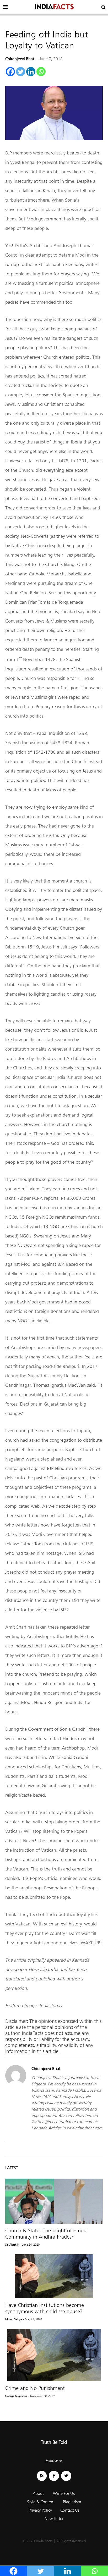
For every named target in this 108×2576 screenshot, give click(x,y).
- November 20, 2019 (41, 2396)
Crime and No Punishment (35, 2388)
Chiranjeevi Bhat (20, 59)
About (38, 2493)
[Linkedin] (31, 72)
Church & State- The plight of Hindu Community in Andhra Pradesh (46, 2234)
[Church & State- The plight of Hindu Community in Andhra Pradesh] (54, 2201)
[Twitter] (21, 72)
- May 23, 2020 (33, 2319)
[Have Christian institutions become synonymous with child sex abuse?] (54, 2276)
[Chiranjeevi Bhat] (16, 2084)
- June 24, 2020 (30, 2245)
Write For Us (64, 2493)
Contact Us (70, 2510)
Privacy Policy (40, 2510)
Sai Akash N (12, 2245)
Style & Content (41, 2502)
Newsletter (54, 2519)
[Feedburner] (42, 2476)
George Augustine (16, 2396)
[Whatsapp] (41, 72)
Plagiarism (72, 2502)
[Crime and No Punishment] (54, 2355)
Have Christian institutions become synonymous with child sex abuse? (45, 2308)
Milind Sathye (14, 2319)
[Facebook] (10, 72)
